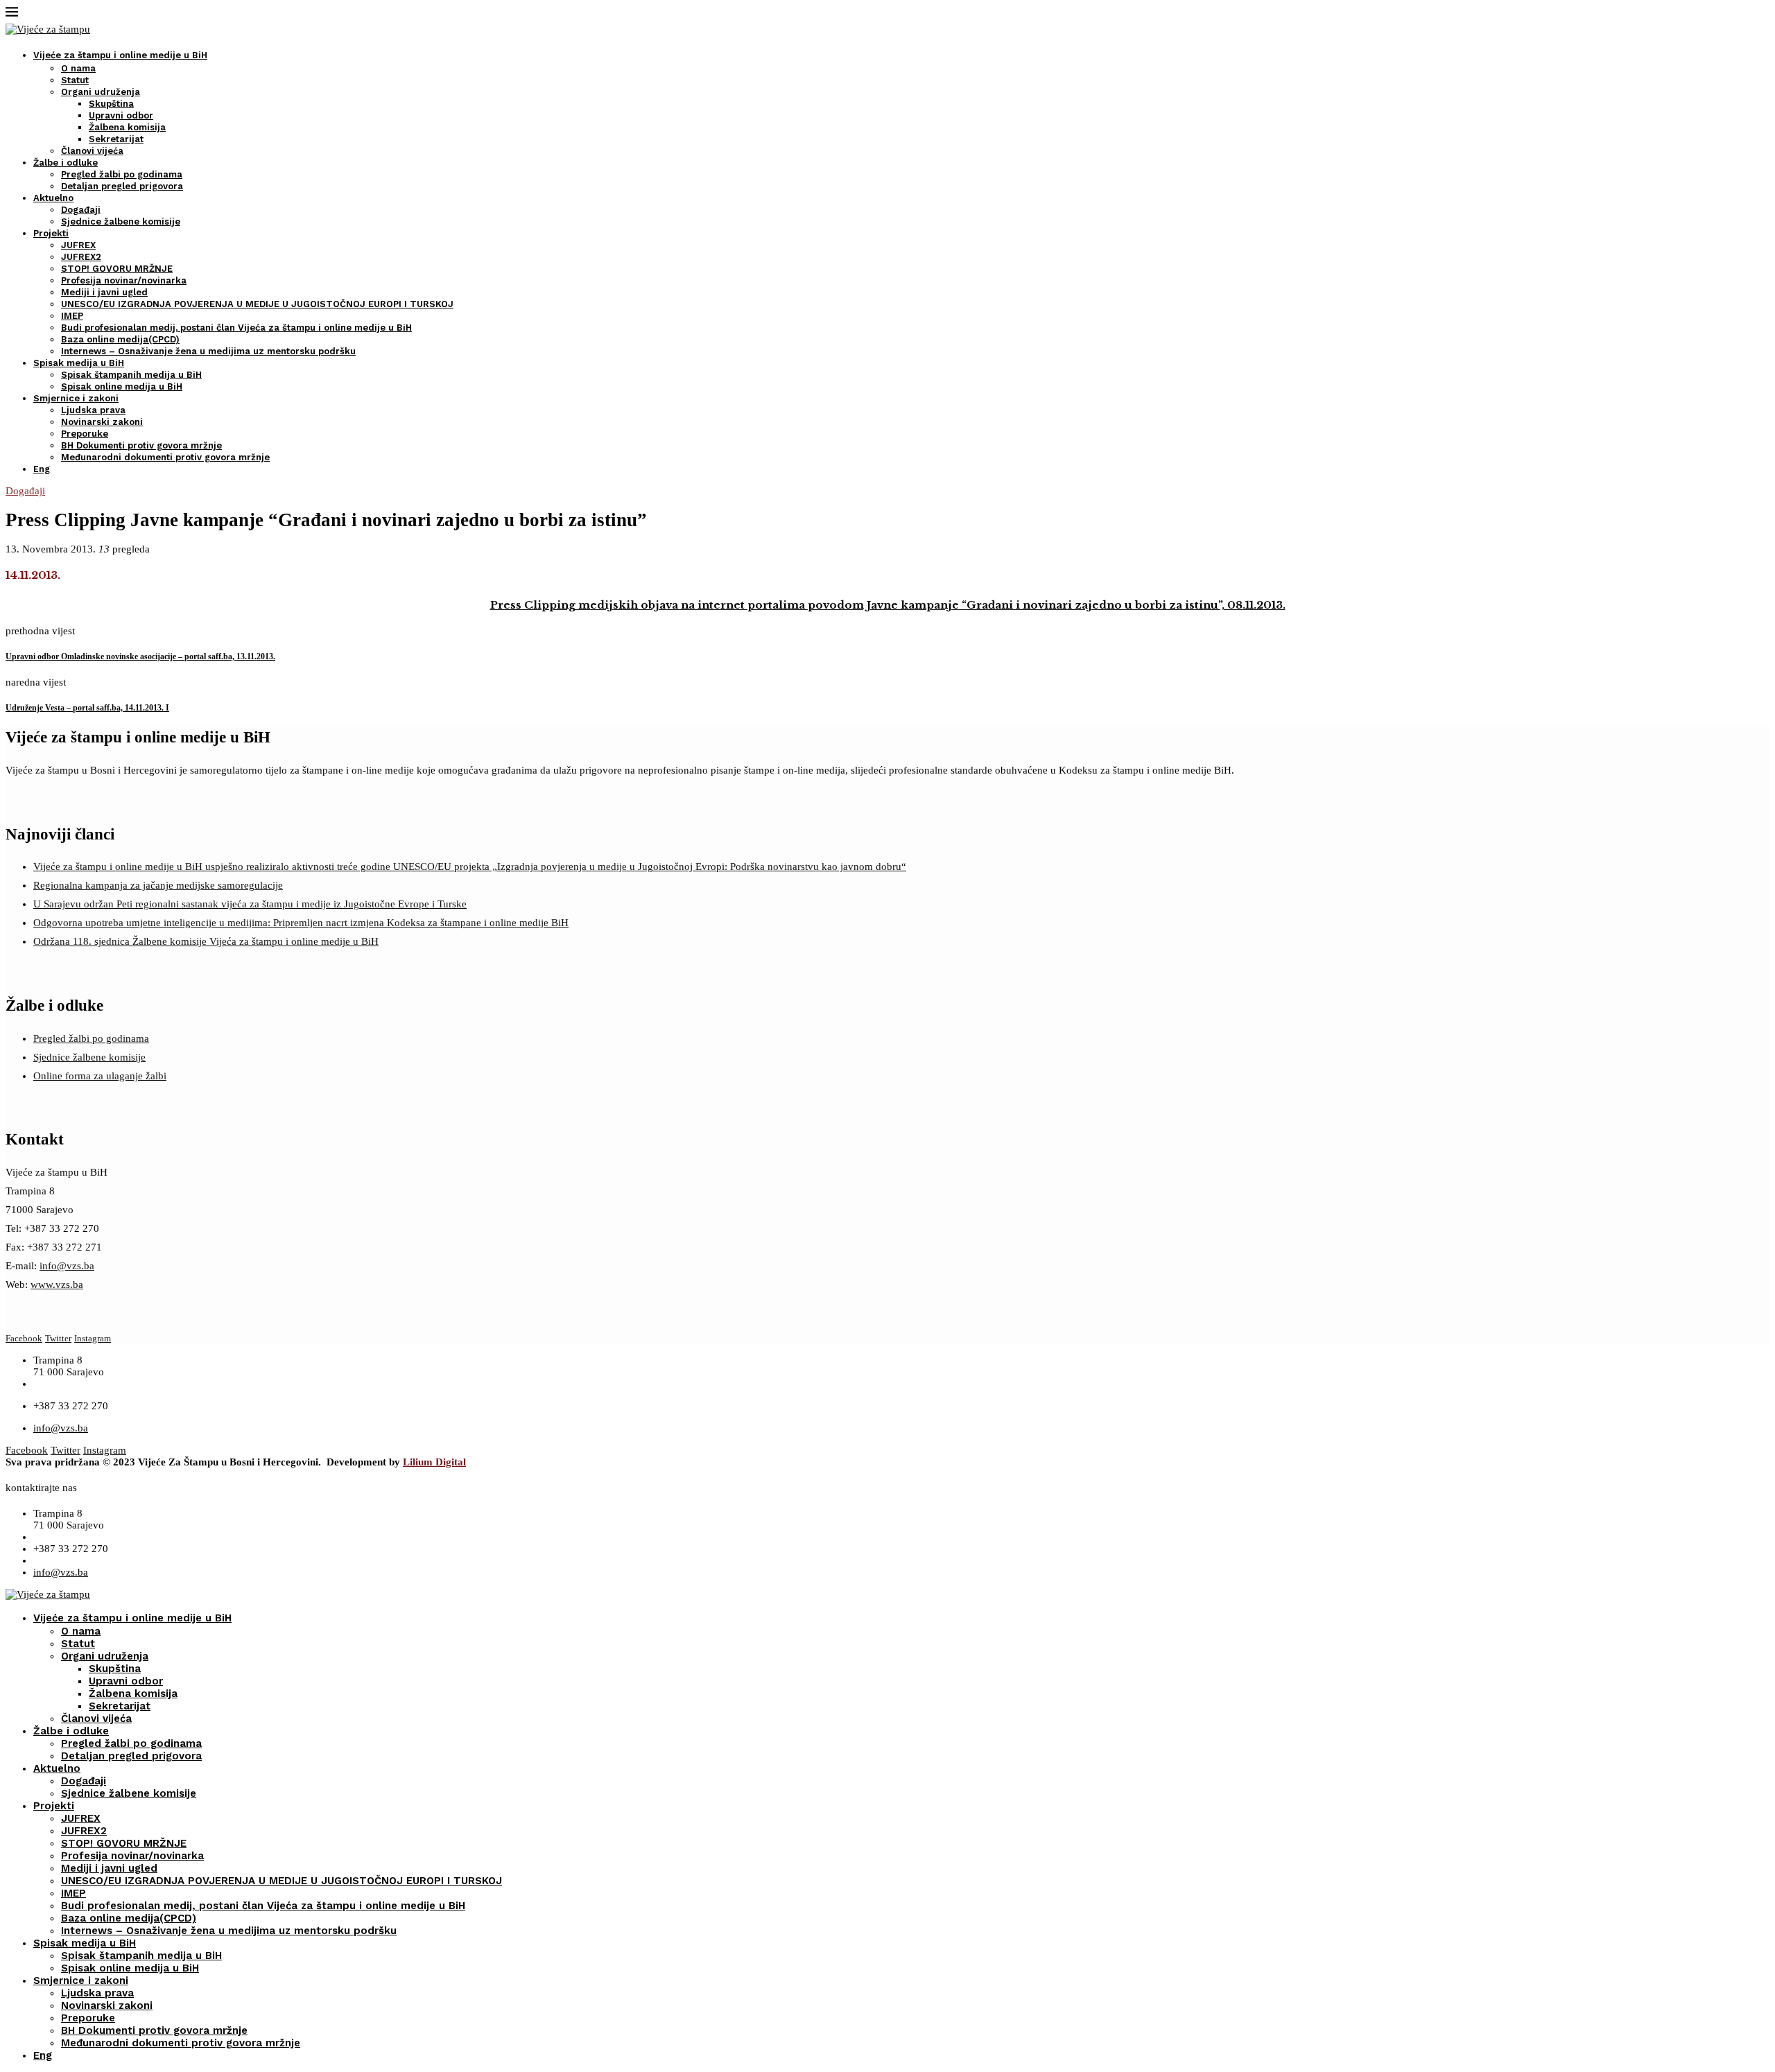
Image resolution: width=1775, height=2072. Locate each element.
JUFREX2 (81, 257)
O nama (78, 68)
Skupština (111, 104)
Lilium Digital (434, 1462)
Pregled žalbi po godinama (122, 174)
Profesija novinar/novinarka (124, 280)
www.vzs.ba (57, 1285)
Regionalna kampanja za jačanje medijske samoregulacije (158, 885)
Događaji (81, 210)
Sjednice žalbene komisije (121, 221)
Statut (75, 80)
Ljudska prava (93, 410)
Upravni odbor (121, 115)
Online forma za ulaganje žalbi (100, 1076)
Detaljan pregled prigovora (122, 186)
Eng (42, 469)
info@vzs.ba (67, 1266)
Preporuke (85, 434)
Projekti (51, 233)
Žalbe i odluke (66, 163)
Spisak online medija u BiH (122, 386)
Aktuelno (53, 198)
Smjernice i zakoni (76, 398)
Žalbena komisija (127, 127)
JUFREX (78, 245)
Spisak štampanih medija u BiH (131, 375)
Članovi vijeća (92, 151)
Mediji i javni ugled (104, 292)
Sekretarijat (116, 139)
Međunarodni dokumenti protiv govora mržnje (165, 457)
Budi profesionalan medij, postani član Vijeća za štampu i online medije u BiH (236, 328)
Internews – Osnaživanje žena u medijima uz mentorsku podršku (208, 351)
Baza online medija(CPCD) (120, 339)
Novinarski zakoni (102, 422)
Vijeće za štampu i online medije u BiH (120, 55)
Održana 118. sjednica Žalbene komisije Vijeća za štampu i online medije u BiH (206, 941)
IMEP (72, 316)
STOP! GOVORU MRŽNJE (117, 269)
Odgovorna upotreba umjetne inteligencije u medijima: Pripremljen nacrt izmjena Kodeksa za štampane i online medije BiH (301, 923)
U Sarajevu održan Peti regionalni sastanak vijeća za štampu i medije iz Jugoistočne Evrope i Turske (250, 904)
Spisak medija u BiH (79, 363)
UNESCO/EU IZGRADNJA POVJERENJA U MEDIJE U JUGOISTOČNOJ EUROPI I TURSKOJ (257, 304)
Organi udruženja (101, 92)
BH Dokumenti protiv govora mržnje (141, 445)
